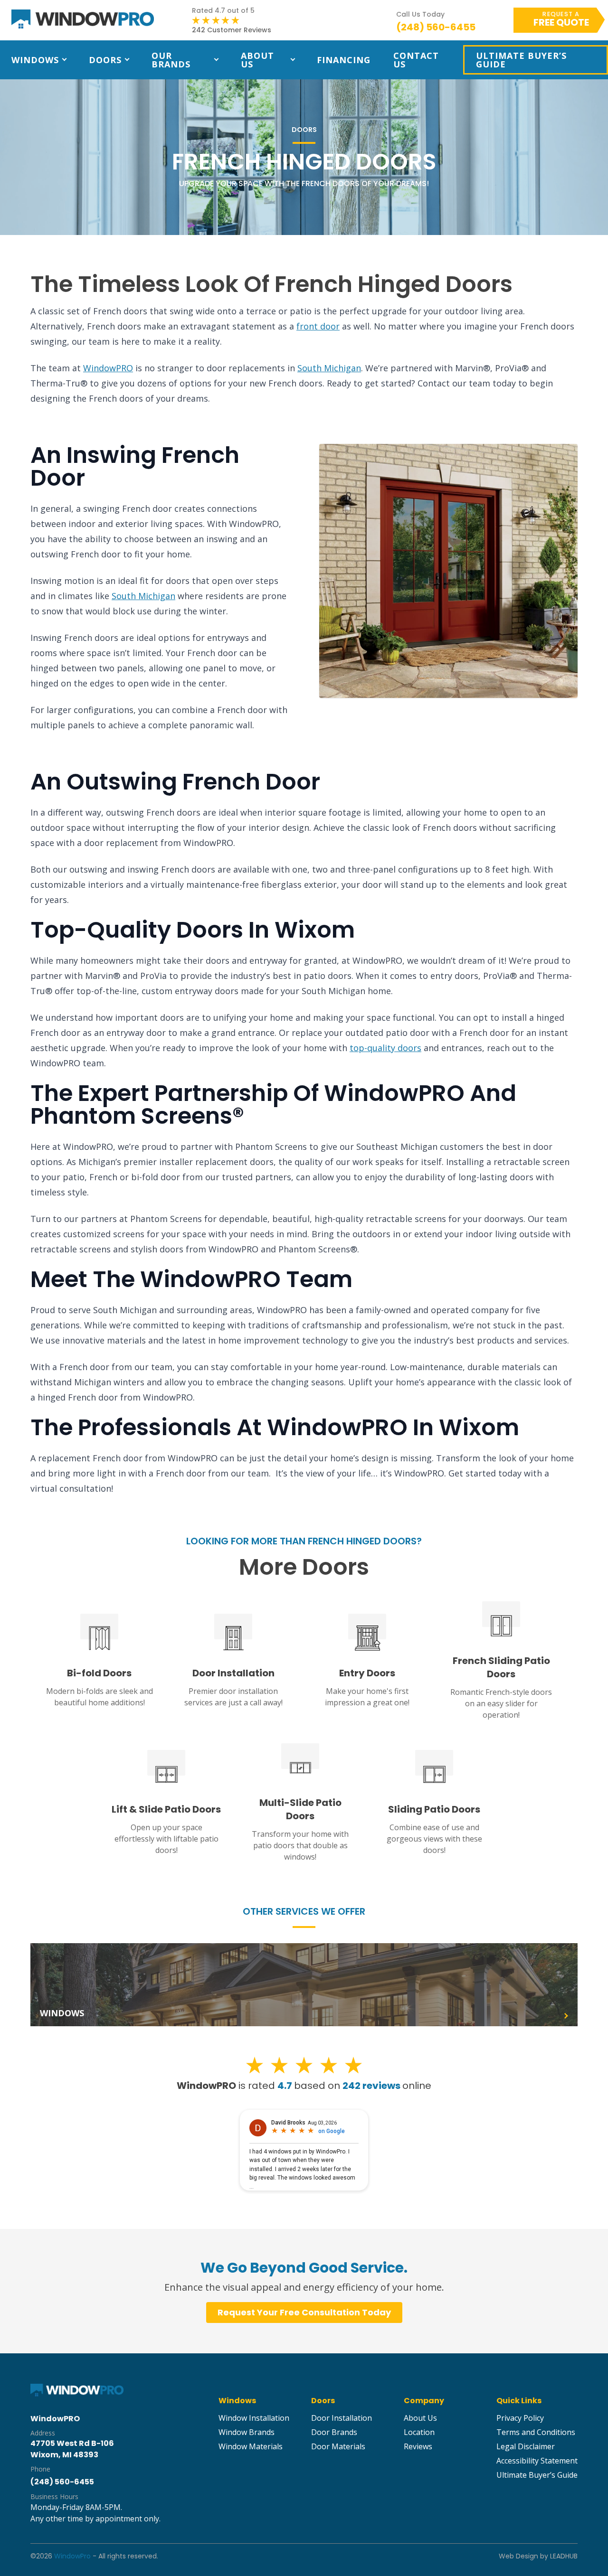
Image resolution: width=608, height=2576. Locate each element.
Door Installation (342, 2418)
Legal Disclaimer (526, 2446)
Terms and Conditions (536, 2432)
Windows (35, 60)
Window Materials (251, 2446)
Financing (344, 60)
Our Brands (171, 60)
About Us (257, 60)
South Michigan (329, 368)
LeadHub (564, 2556)
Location (419, 2432)
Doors (105, 60)
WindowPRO (108, 368)
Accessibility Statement (537, 2461)
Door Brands (334, 2432)
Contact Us (416, 60)
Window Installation (254, 2418)
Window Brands (247, 2432)
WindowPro (72, 2556)
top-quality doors (385, 1048)
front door (318, 326)
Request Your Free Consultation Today (304, 2312)
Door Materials (338, 2446)
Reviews (418, 2446)
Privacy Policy (520, 2418)
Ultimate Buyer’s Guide (521, 60)
